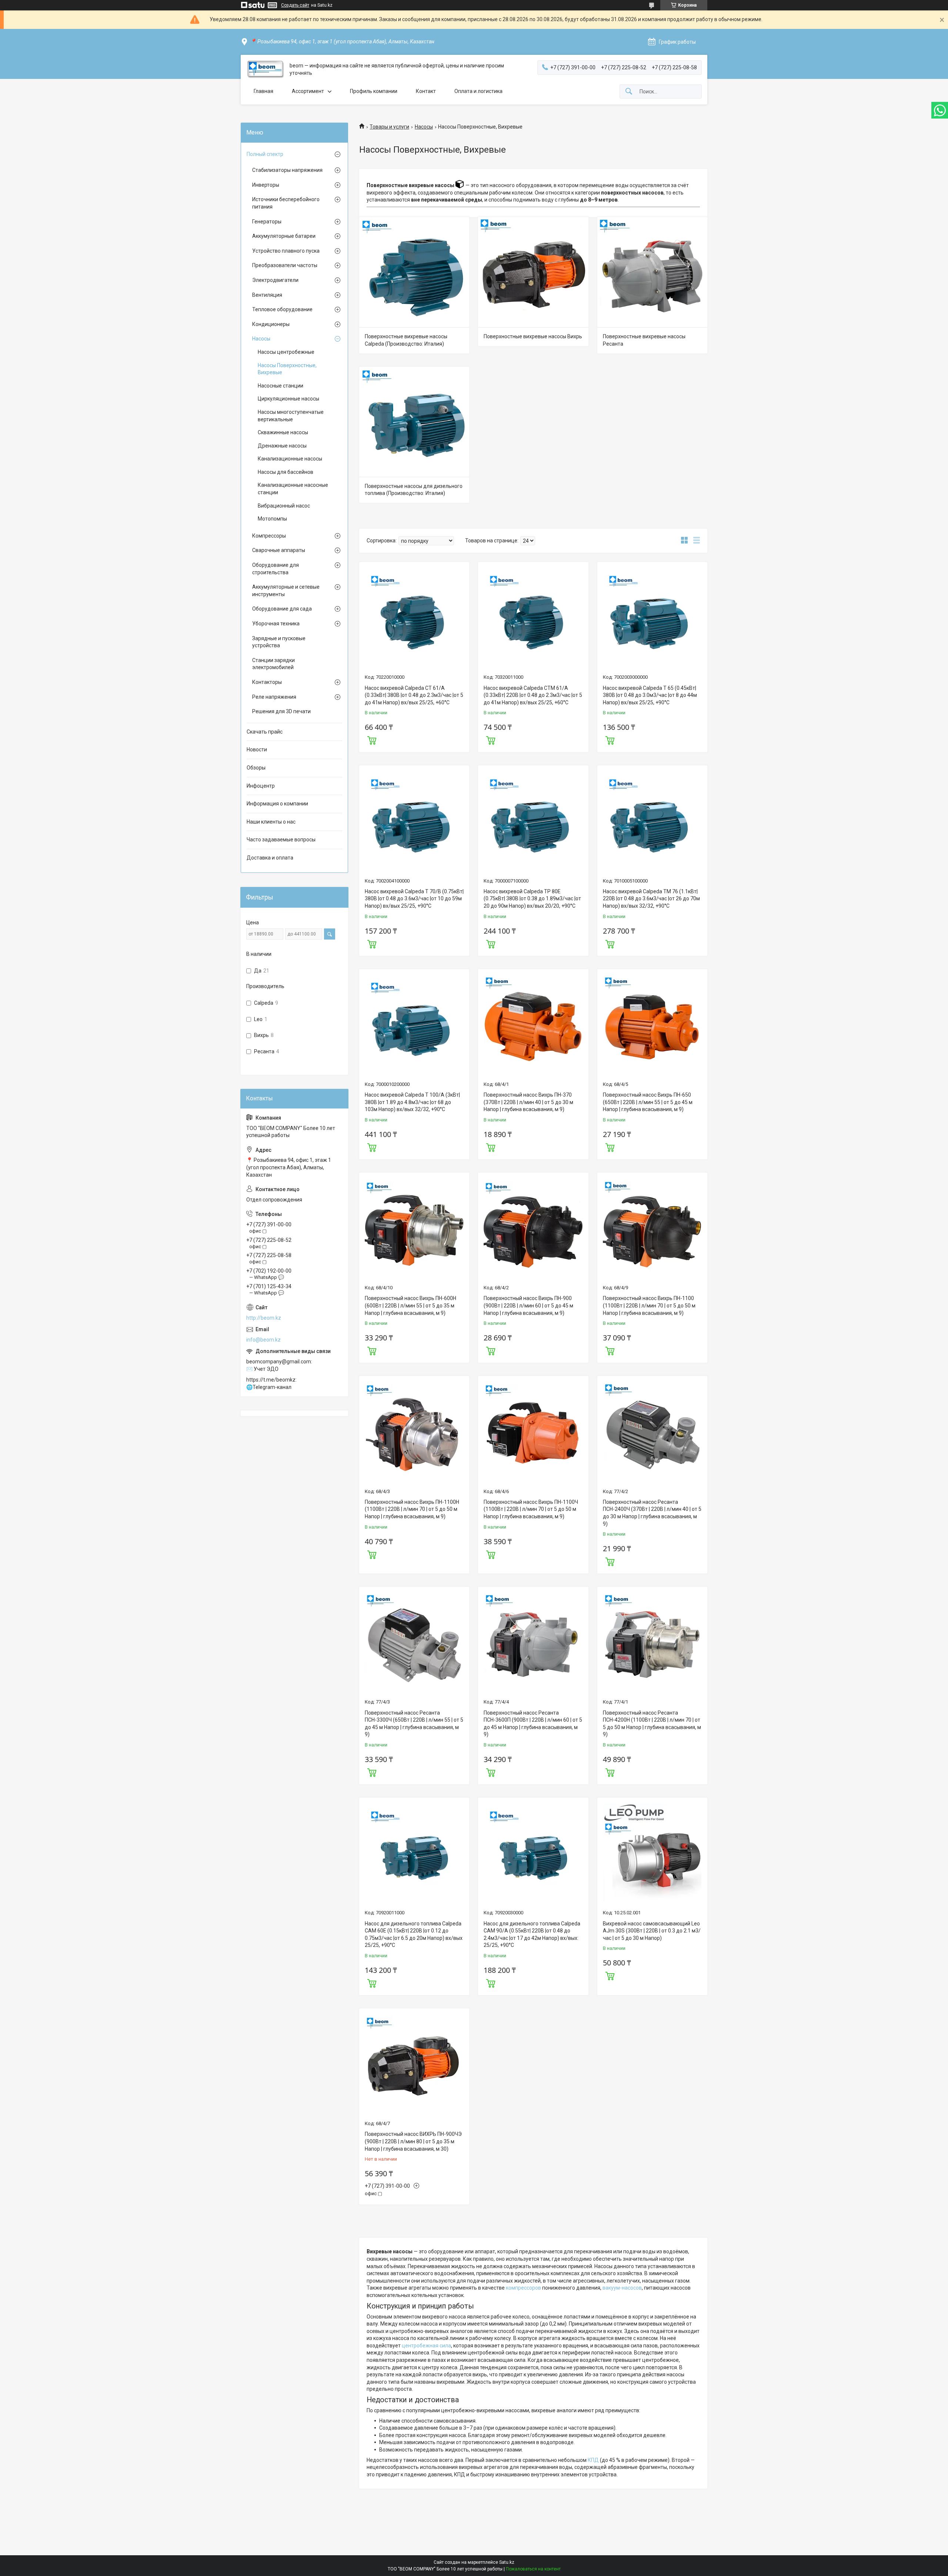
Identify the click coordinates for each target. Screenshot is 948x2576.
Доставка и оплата (270, 858)
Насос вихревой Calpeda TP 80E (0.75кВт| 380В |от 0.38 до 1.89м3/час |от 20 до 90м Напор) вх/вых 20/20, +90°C (532, 899)
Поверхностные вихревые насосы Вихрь (533, 336)
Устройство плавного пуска (286, 251)
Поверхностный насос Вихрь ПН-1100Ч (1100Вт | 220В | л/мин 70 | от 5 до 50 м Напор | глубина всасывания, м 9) (531, 1509)
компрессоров (523, 2288)
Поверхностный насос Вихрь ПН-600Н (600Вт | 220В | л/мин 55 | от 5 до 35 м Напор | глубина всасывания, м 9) (410, 1305)
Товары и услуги (389, 127)
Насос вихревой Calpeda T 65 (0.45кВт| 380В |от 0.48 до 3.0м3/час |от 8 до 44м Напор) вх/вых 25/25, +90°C (650, 695)
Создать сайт (295, 5)
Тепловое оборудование (282, 309)
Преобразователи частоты (285, 265)
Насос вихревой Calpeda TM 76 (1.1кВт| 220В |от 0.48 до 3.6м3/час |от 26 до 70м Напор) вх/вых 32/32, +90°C (651, 899)
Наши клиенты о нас (271, 822)
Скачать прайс (265, 732)
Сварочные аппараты (279, 550)
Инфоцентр (261, 786)
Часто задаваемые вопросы (281, 840)
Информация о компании (277, 804)
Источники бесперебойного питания (286, 203)
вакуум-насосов (622, 2288)
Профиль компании (374, 91)
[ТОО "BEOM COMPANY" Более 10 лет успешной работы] (265, 69)
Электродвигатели (275, 280)
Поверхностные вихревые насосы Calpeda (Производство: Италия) (406, 340)
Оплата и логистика (478, 91)
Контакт (426, 91)
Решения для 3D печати (281, 711)
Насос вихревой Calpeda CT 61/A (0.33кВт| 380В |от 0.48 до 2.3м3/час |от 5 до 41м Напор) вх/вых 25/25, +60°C (414, 695)
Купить (372, 739)
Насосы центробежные (286, 352)
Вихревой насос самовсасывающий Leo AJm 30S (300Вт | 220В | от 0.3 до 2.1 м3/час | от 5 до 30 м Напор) (652, 1931)
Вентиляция (267, 295)
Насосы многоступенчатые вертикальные (291, 416)
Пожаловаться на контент (533, 2569)
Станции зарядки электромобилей (273, 664)
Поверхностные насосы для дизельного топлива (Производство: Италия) (414, 490)
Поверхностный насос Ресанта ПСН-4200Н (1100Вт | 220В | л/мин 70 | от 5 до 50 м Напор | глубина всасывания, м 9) (652, 1724)
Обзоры (256, 768)
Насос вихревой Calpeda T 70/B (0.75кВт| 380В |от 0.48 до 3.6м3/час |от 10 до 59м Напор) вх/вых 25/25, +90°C (414, 899)
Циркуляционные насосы (288, 399)
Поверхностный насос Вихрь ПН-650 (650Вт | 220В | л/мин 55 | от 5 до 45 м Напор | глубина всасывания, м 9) (648, 1102)
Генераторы (267, 222)
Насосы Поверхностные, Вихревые (287, 369)
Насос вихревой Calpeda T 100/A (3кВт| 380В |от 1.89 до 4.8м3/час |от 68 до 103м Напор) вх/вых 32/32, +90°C (412, 1102)
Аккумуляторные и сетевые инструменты (286, 591)
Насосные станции (281, 386)
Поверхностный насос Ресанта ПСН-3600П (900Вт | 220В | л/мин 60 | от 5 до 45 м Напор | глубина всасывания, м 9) (533, 1724)
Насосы (424, 127)
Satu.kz (507, 2562)
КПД (593, 2460)
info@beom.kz (263, 1340)
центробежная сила (426, 2346)
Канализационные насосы (290, 459)
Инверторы (266, 185)
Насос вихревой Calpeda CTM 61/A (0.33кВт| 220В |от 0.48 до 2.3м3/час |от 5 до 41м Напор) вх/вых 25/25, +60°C (533, 695)
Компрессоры (269, 536)
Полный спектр (265, 154)
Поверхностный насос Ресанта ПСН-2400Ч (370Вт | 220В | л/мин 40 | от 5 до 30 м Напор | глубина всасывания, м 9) (652, 1513)
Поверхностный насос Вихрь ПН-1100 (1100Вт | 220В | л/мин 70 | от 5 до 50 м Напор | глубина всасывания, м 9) (649, 1305)
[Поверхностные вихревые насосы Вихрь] (533, 272)
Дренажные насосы (282, 446)
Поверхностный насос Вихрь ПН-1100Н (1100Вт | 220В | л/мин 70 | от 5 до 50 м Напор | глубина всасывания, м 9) (412, 1509)
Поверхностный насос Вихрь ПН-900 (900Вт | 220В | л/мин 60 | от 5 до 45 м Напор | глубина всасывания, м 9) (528, 1305)
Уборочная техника (276, 624)
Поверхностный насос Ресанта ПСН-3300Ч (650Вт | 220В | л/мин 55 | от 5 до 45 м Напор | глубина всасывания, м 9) (414, 1724)
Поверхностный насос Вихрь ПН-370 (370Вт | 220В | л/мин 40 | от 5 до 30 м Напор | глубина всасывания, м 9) (528, 1102)
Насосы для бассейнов (286, 472)
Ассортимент (308, 91)
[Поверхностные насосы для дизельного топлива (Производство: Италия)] (414, 422)
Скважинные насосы (283, 432)
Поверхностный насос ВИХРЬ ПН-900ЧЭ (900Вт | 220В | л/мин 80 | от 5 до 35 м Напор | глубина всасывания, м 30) (413, 2141)
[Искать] (629, 92)
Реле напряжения (274, 697)
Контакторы (267, 682)
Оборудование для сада (282, 609)
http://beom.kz (264, 1318)
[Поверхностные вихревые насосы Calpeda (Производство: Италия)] (414, 272)
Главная (263, 91)
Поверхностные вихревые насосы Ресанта (644, 340)
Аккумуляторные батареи (284, 236)
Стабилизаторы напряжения (287, 170)
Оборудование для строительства (276, 569)
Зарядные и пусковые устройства (279, 642)
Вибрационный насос (284, 506)
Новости (257, 749)
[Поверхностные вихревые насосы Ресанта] (652, 272)
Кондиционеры (271, 324)
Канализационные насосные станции (293, 489)
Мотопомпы (272, 519)
